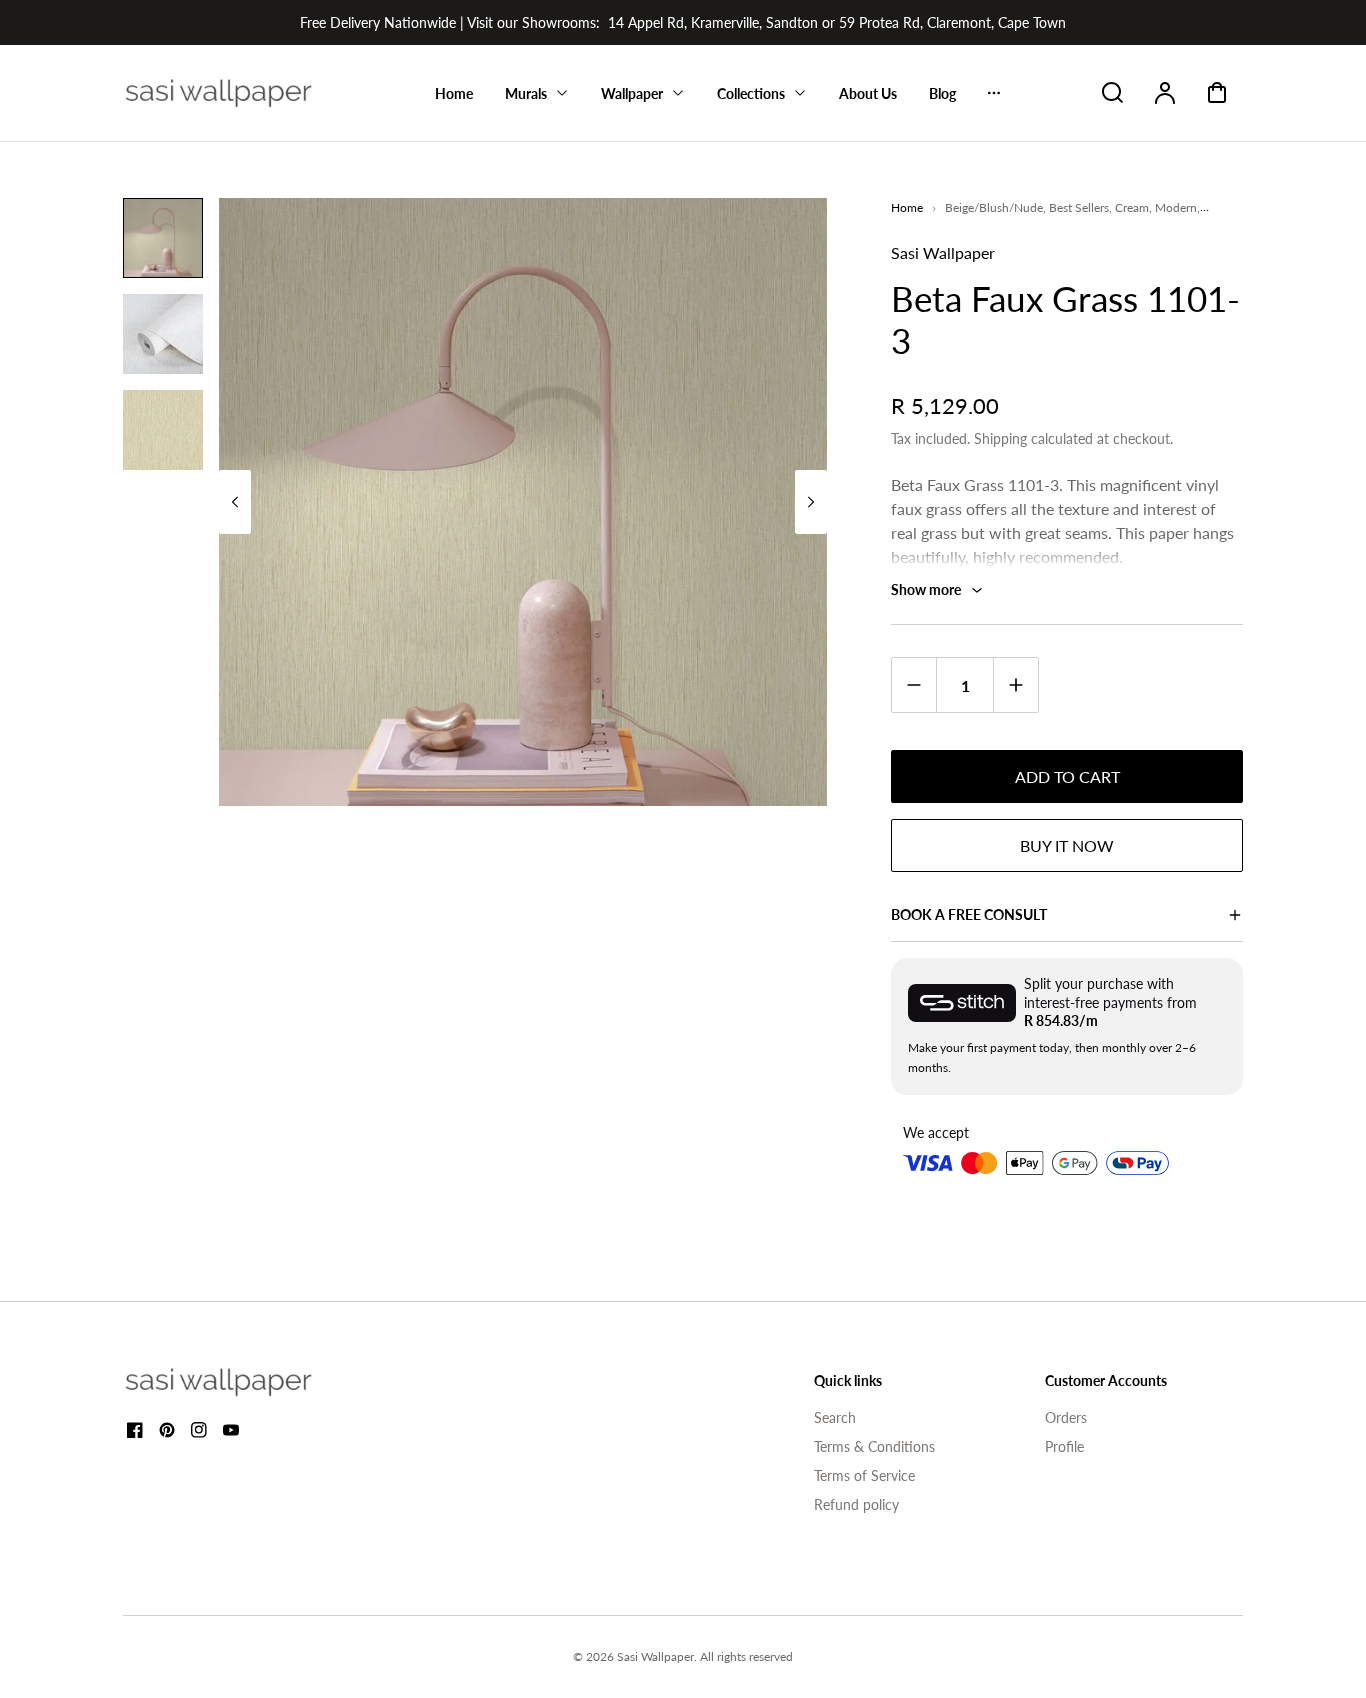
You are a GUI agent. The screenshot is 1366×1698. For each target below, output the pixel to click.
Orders (1066, 1417)
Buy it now (1067, 845)
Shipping (1000, 438)
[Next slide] (811, 502)
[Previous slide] (235, 502)
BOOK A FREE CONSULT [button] (969, 914)
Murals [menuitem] (526, 93)
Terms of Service (864, 1475)
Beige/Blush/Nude (994, 207)
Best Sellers (1079, 207)
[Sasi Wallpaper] (243, 1382)
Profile (1064, 1446)
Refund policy (856, 1504)
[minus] (914, 684)
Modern (1176, 207)
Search (835, 1417)
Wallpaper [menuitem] (632, 93)
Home (907, 207)
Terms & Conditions (874, 1446)
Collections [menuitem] (751, 93)
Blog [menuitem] (942, 93)
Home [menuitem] (454, 93)
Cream (1132, 207)
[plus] (1015, 684)
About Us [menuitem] (868, 93)
